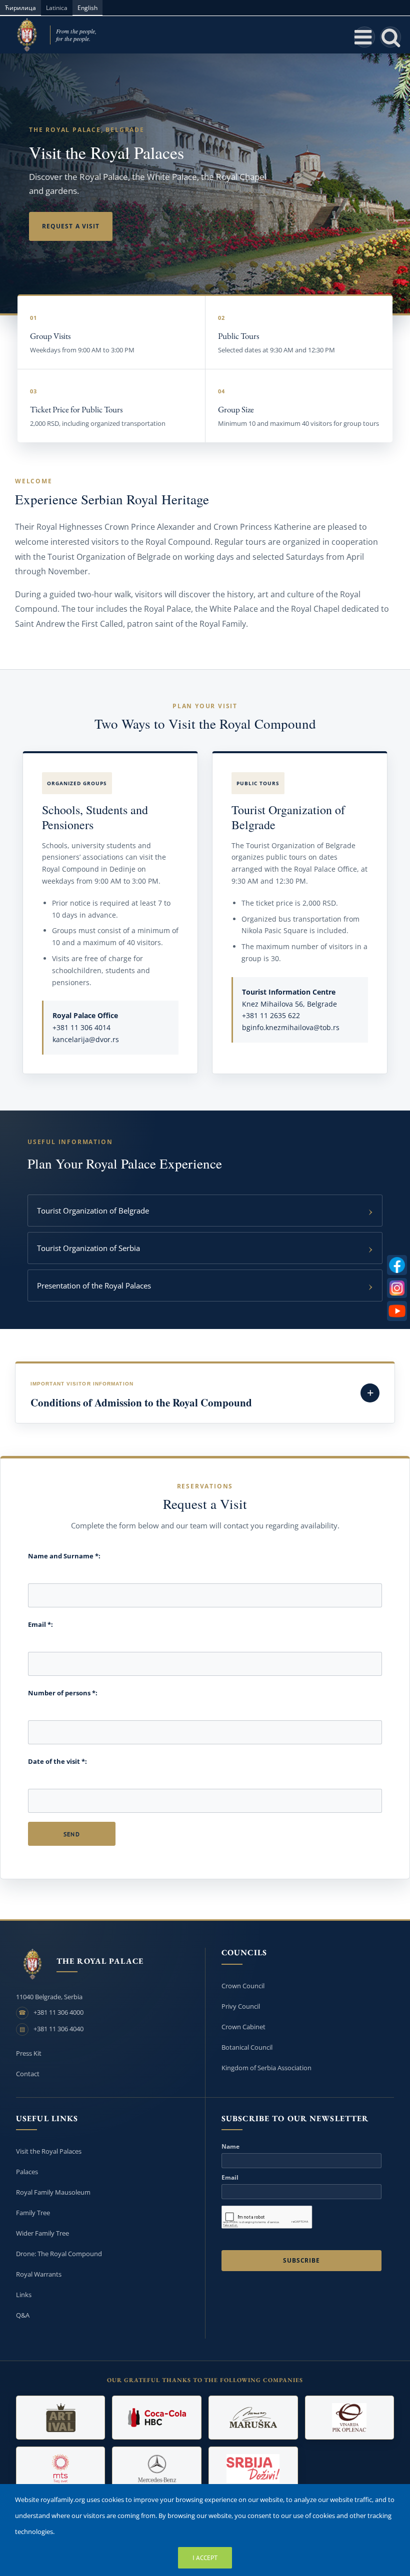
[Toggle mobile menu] (364, 37)
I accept (205, 2558)
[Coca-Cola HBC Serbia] (157, 2418)
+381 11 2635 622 (271, 1015)
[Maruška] (253, 2418)
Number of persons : (63, 1693)
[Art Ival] (61, 2418)
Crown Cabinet (243, 2027)
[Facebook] (397, 1265)
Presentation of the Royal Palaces (94, 1286)
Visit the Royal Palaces (49, 2151)
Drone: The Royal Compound (59, 2254)
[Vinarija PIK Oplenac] (350, 2418)
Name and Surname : (64, 1556)
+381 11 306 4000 (58, 2012)
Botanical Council (247, 2047)
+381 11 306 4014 (81, 1027)
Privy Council (241, 2006)
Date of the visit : (57, 1761)
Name (230, 2147)
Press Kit (29, 2053)
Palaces (27, 2172)
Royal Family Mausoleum (53, 2192)
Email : (40, 1624)
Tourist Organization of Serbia (88, 1248)
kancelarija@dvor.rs (86, 1039)
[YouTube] (397, 1311)
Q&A (23, 2315)
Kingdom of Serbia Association (266, 2068)
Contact (28, 2074)
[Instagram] (397, 1288)
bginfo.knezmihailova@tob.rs (291, 1027)
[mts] (61, 2469)
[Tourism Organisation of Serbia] (253, 2469)
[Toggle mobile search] (390, 37)
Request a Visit (71, 226)
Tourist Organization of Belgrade (93, 1211)
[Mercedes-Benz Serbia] (157, 2469)
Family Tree (33, 2213)
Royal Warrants (39, 2274)
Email (230, 2178)
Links (24, 2295)
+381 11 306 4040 (58, 2029)
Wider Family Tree (42, 2233)
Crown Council (243, 1986)
